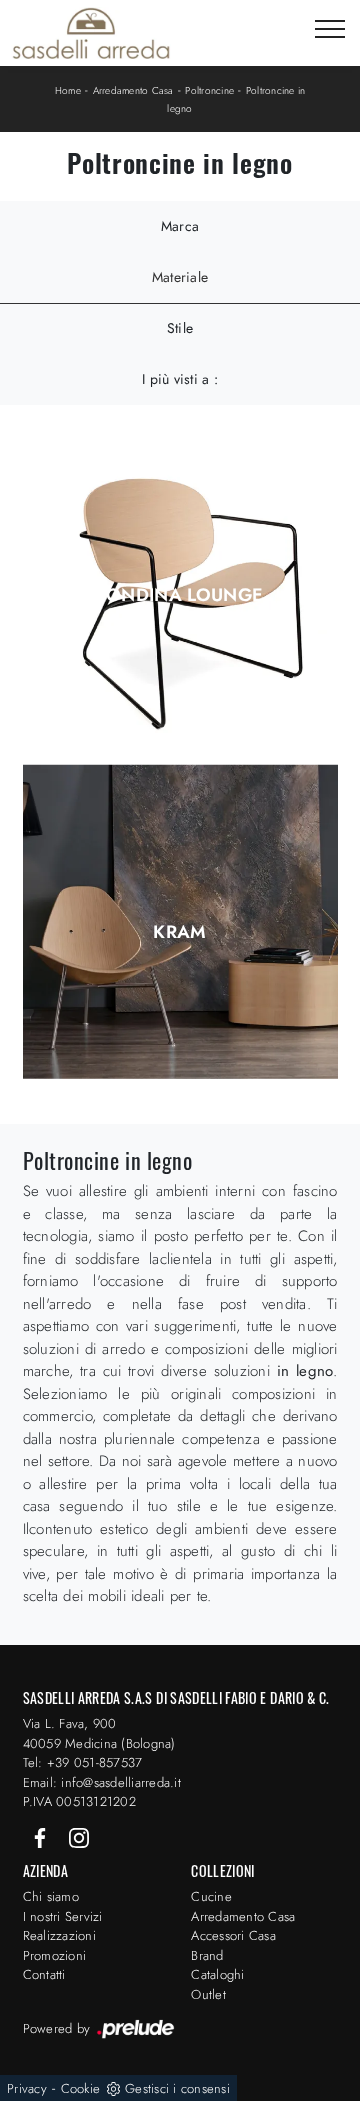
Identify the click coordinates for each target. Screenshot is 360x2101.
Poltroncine (209, 90)
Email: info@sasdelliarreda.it (102, 1782)
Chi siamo (51, 1896)
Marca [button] (180, 226)
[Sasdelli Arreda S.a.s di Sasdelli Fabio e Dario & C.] (91, 33)
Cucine (211, 1896)
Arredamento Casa (133, 90)
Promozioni (55, 1955)
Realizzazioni (59, 1935)
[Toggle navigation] (330, 30)
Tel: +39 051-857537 (83, 1762)
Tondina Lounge (179, 595)
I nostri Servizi (63, 1916)
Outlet (208, 1994)
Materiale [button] (180, 277)
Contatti (44, 1974)
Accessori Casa (233, 1935)
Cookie (81, 2088)
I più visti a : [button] (180, 379)
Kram (179, 932)
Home (68, 90)
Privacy (27, 2088)
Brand (207, 1955)
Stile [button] (180, 328)
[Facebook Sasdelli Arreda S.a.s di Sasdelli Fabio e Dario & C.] (42, 1836)
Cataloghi (217, 1974)
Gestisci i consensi (177, 2088)
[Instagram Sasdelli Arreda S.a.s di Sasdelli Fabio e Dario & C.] (79, 1836)
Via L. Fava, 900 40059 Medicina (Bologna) (99, 1733)
